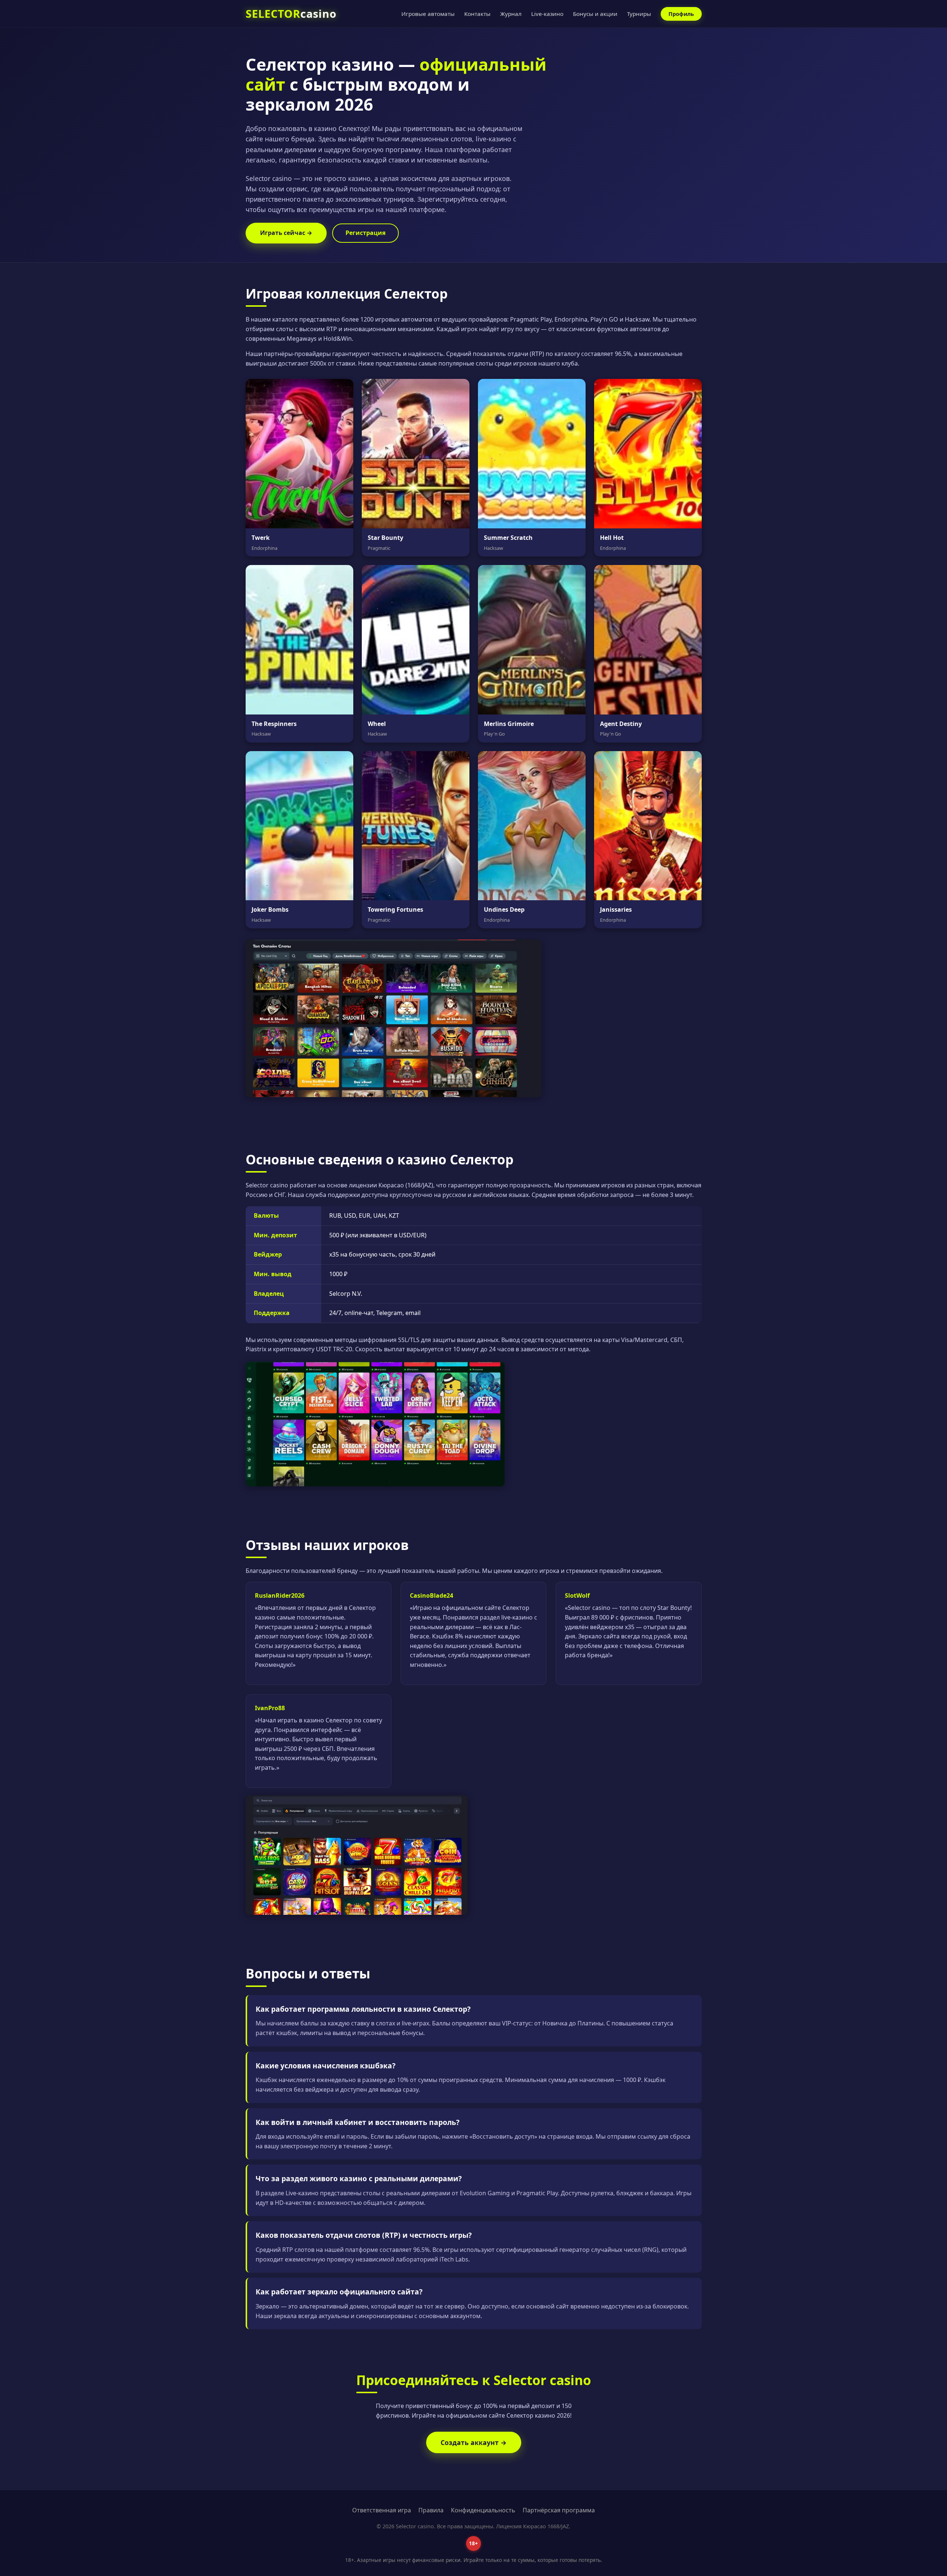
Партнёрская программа (559, 2510)
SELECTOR (291, 14)
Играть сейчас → (286, 233)
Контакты (477, 14)
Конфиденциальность (483, 2510)
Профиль (681, 14)
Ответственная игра (382, 2510)
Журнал (511, 14)
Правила (431, 2510)
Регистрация (365, 233)
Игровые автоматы (428, 14)
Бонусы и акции (595, 14)
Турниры (639, 14)
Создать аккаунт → (474, 2442)
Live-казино (547, 14)
